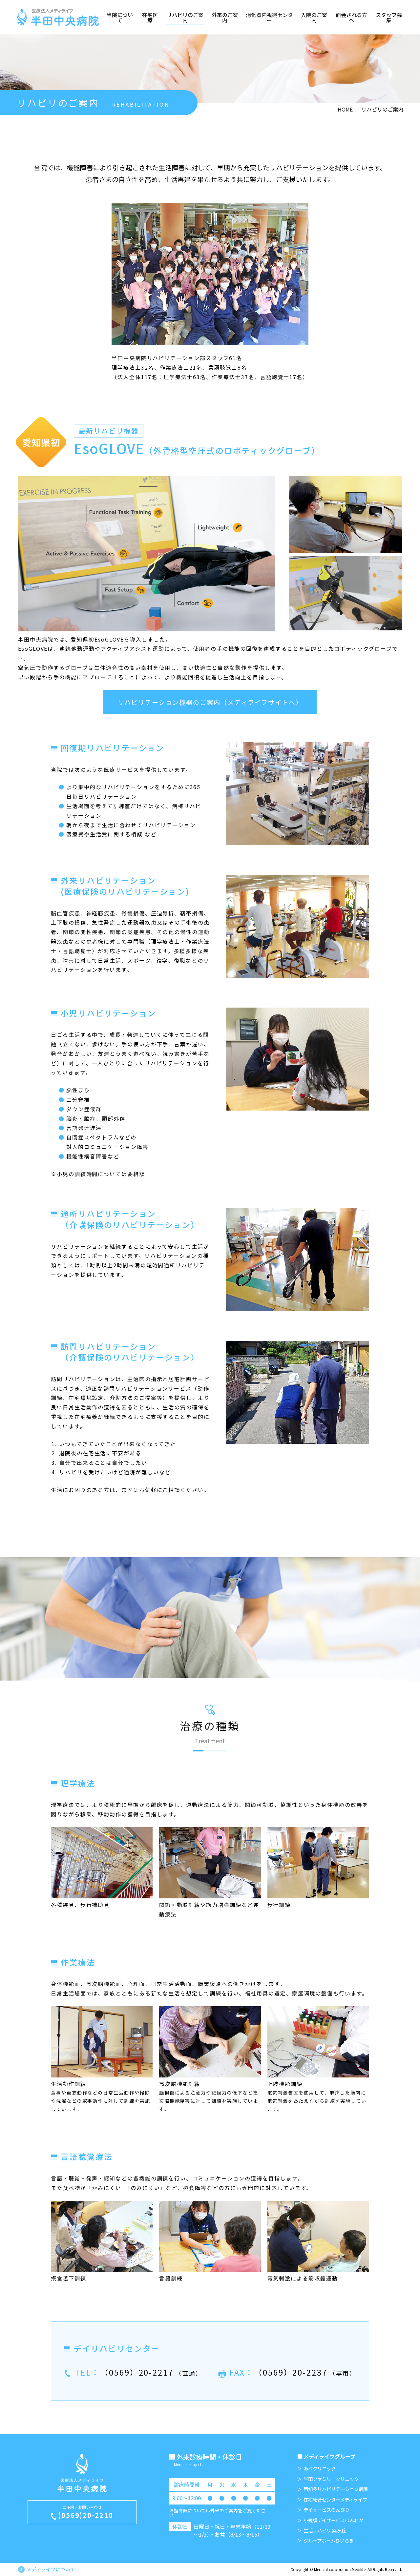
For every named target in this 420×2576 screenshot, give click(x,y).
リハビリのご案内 (185, 17)
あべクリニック (320, 2468)
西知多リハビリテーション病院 (336, 2489)
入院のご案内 (314, 17)
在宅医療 (150, 17)
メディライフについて (51, 2569)
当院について (120, 17)
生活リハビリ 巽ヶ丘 (325, 2530)
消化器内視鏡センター (269, 17)
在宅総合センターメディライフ (335, 2500)
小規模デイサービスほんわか (333, 2520)
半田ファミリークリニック (331, 2479)
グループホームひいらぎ (329, 2541)
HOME (345, 109)
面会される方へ (351, 17)
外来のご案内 (225, 17)
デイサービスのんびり (326, 2510)
